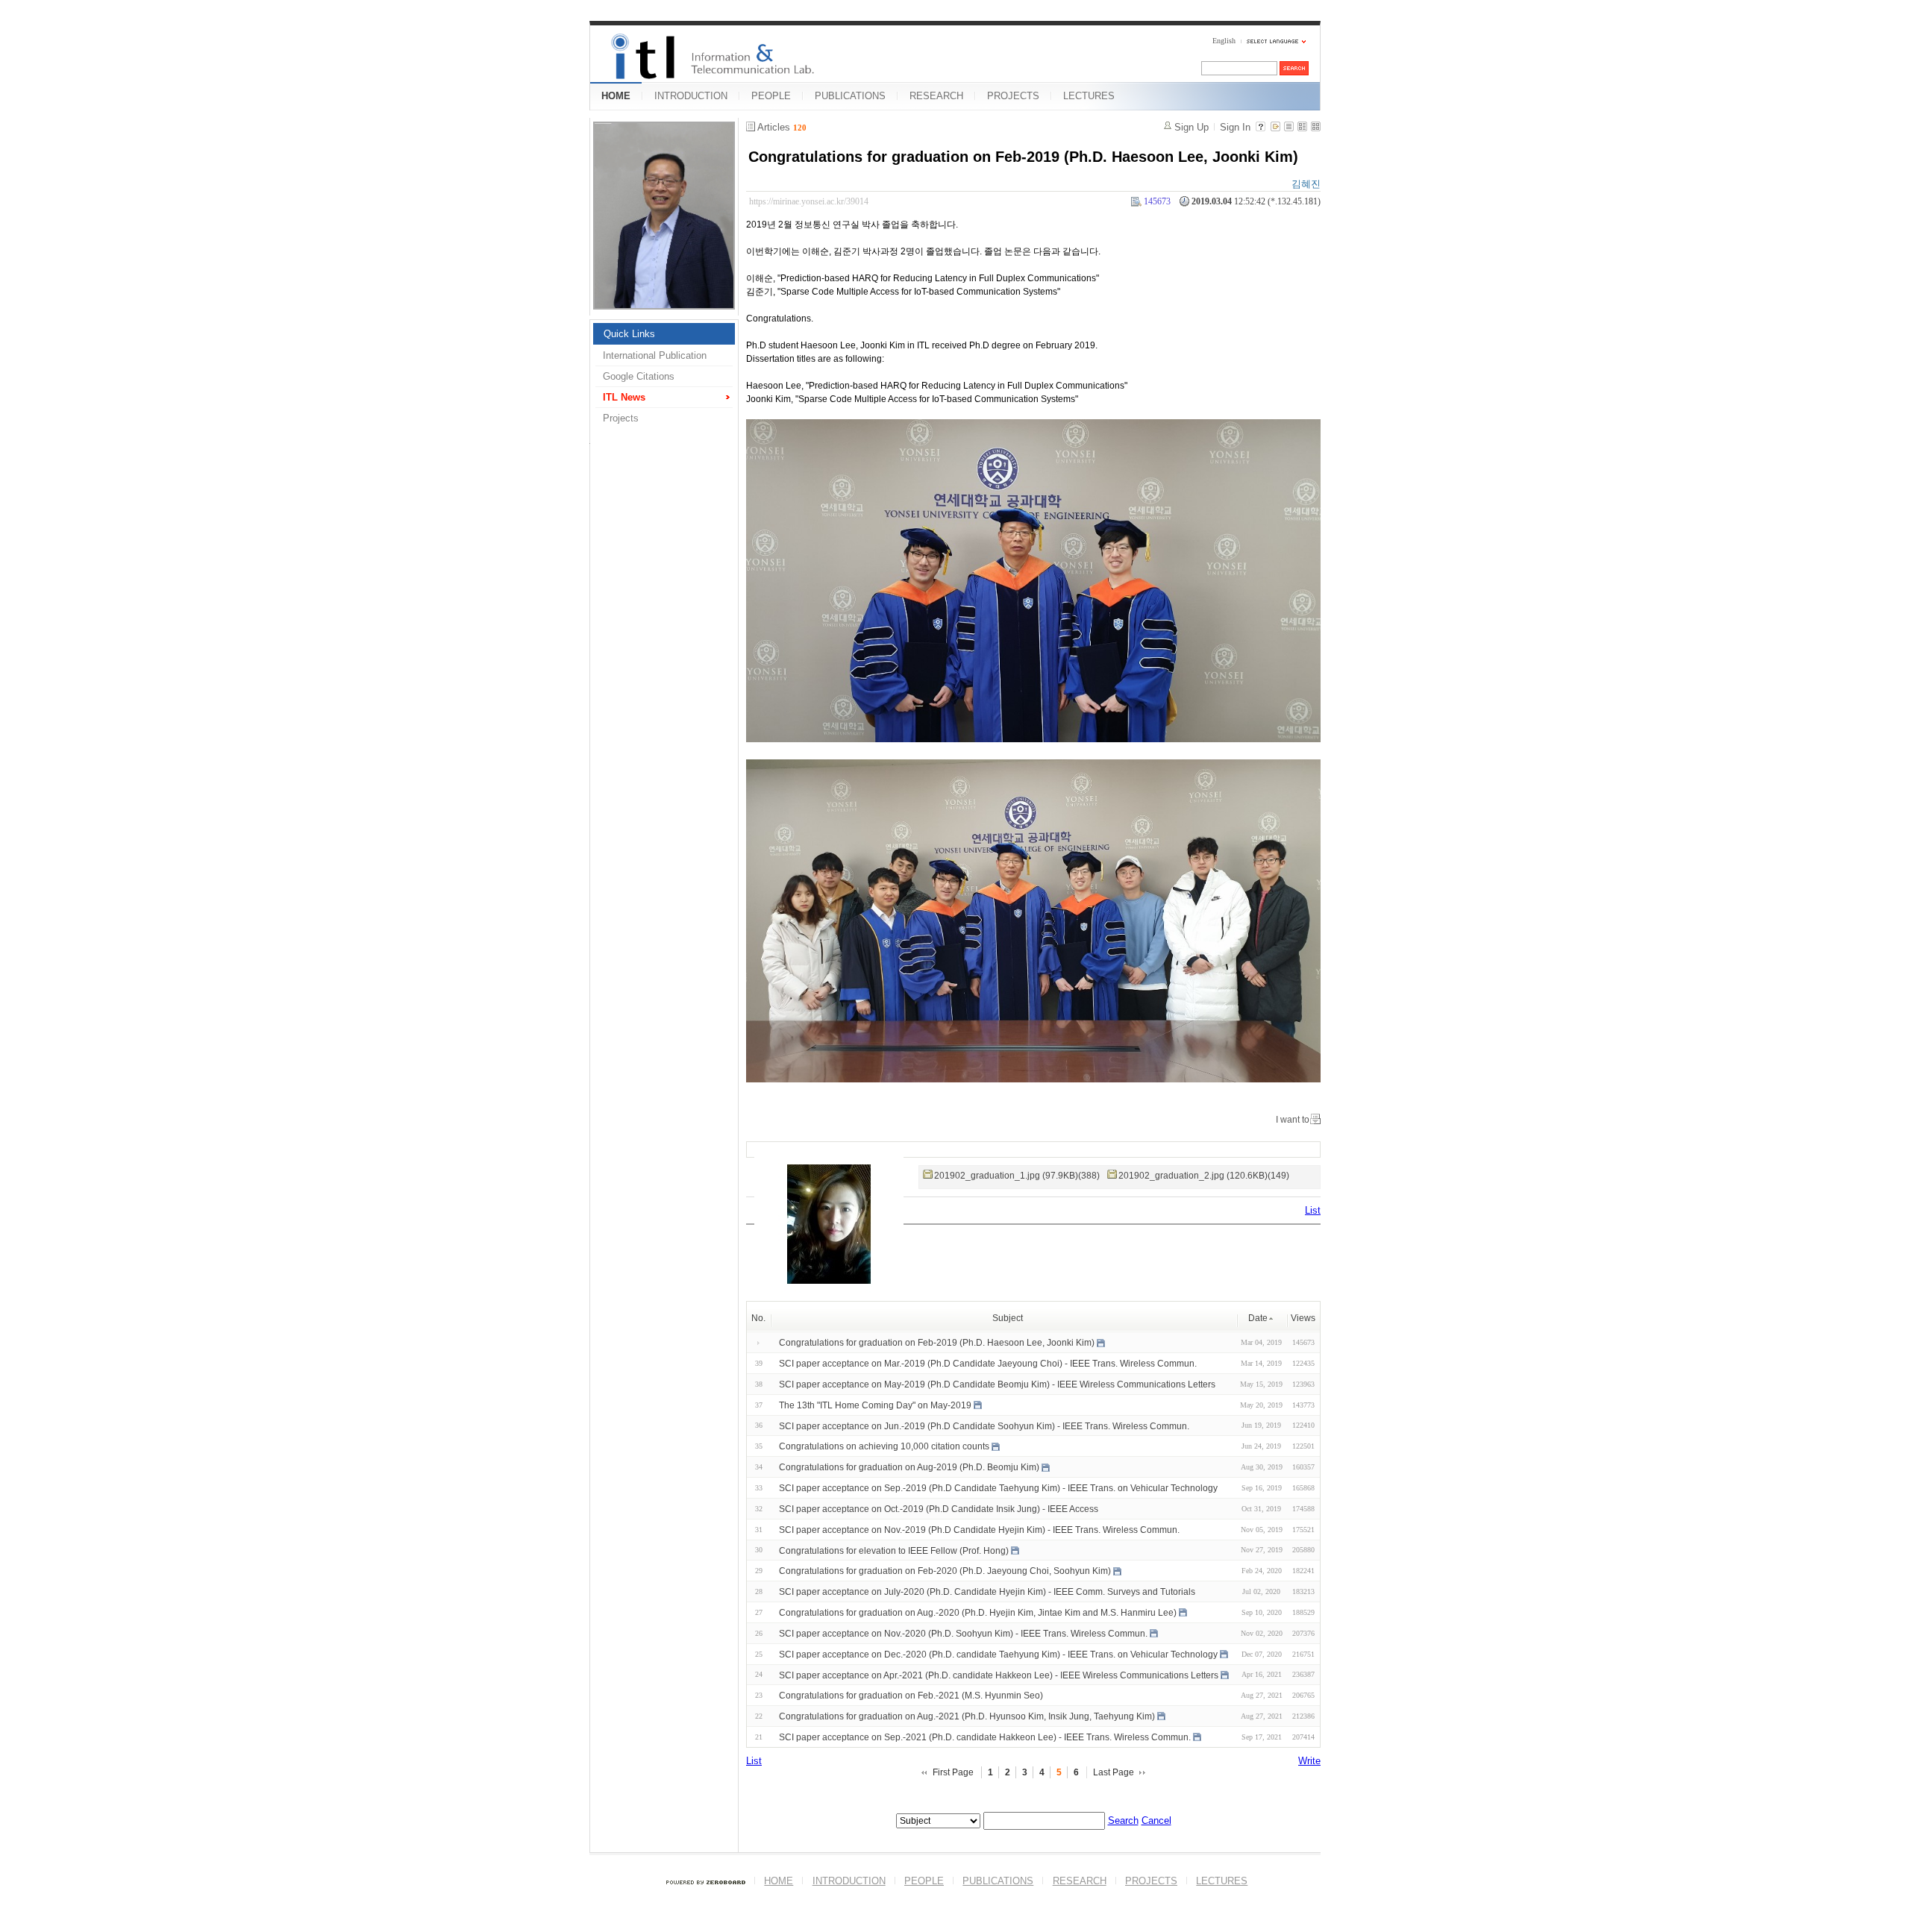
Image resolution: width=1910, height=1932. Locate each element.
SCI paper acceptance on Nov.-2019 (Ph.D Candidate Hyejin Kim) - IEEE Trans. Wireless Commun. (979, 1530)
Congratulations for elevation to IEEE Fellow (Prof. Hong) (894, 1550)
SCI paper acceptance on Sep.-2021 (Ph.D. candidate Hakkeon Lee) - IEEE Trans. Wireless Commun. (985, 1737)
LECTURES (1089, 96)
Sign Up (1192, 127)
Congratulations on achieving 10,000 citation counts (884, 1446)
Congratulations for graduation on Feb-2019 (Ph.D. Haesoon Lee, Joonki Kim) (1023, 157)
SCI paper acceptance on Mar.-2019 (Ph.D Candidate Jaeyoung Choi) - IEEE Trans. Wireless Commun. (988, 1364)
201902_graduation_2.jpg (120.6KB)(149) (1204, 1176)
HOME (616, 96)
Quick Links (629, 334)
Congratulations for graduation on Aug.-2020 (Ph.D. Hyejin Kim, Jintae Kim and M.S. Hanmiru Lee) (978, 1613)
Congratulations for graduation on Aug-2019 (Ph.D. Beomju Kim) (909, 1467)
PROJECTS (1013, 96)
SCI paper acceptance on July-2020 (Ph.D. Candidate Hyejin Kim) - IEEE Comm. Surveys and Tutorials (987, 1592)
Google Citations (639, 376)
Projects (621, 418)
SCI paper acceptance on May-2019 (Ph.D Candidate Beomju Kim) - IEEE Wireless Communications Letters (997, 1384)
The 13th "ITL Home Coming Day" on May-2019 (875, 1405)
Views (1303, 1318)
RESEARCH (936, 96)
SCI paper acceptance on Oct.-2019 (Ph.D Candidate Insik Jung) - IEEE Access (939, 1509)
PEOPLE (771, 96)
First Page (953, 1772)
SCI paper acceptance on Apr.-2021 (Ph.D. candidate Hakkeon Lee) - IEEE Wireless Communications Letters (999, 1675)
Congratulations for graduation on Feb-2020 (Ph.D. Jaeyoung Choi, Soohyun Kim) (945, 1571)
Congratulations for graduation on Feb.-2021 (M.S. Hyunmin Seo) (911, 1696)
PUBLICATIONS (850, 96)
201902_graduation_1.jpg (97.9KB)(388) (1017, 1176)
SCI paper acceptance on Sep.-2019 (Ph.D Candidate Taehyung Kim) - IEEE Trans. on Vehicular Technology (998, 1488)
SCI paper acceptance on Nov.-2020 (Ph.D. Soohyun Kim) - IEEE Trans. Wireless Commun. (963, 1634)
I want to (1293, 1120)
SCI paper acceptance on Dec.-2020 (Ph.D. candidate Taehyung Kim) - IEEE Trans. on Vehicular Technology (998, 1655)
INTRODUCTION (691, 96)
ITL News (624, 397)
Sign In (1235, 127)
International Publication (655, 355)
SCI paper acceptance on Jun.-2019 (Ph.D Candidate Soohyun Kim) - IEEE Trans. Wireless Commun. (984, 1426)
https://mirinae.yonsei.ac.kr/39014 (809, 201)
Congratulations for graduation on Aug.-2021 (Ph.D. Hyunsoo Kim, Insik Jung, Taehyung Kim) (967, 1716)
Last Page (1114, 1772)
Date (1258, 1318)
